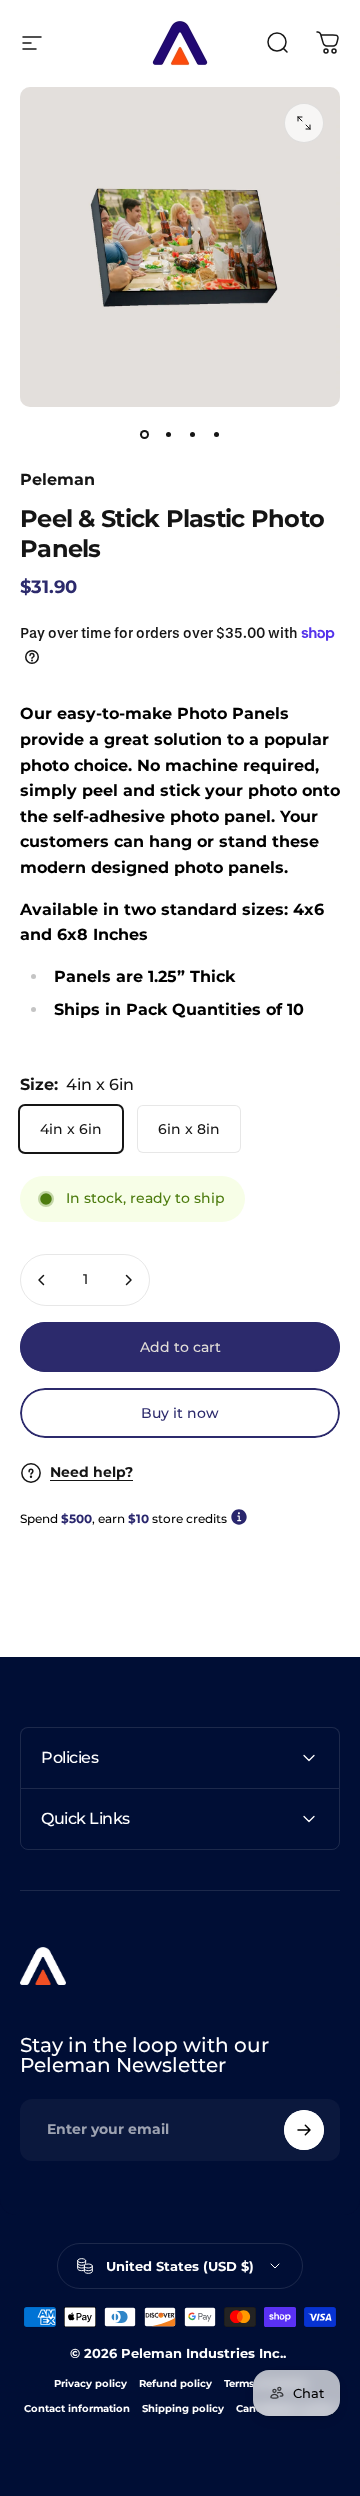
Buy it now (180, 1413)
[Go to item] (144, 435)
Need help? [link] (91, 1472)
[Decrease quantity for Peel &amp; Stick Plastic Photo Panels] (42, 1280)
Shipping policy (183, 2408)
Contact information (77, 2408)
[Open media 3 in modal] (304, 123)
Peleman (57, 479)
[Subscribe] (304, 2130)
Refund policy (175, 2383)
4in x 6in (71, 1129)
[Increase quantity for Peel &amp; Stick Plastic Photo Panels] (128, 1280)
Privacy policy (90, 2383)
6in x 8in (189, 1129)
